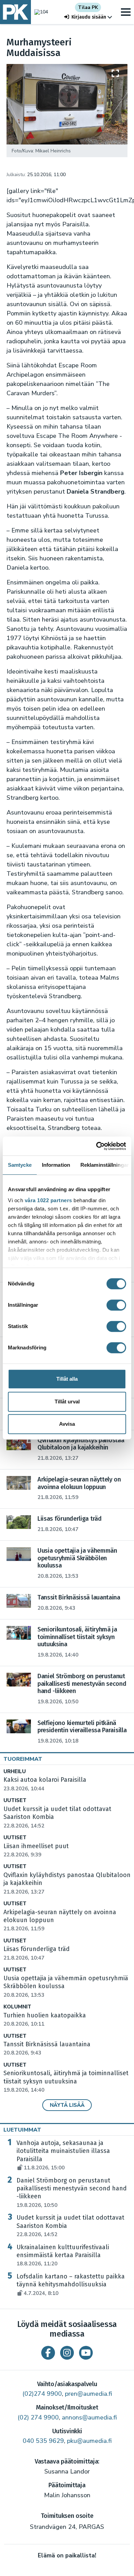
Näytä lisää (67, 2105)
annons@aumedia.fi (89, 2417)
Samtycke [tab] (20, 1165)
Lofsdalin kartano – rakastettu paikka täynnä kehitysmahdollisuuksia (71, 2285)
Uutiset (15, 1801)
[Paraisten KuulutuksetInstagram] (67, 2353)
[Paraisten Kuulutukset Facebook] (48, 2353)
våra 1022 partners (48, 1200)
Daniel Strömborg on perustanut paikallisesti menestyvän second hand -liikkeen (72, 2193)
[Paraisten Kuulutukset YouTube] (86, 2353)
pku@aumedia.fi (89, 2441)
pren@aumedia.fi (88, 2394)
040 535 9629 (43, 2441)
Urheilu (15, 1772)
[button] (88, 17)
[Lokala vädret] (40, 12)
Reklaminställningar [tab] (105, 1165)
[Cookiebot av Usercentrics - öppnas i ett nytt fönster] (96, 1146)
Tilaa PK (88, 7)
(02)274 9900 (42, 2394)
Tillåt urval (67, 1402)
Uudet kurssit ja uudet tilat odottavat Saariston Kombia (70, 2226)
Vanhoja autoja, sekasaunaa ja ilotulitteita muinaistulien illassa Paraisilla (63, 2155)
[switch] (116, 1305)
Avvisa (67, 1424)
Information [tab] (56, 1165)
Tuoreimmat (23, 1759)
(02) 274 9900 (38, 2417)
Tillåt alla (67, 1379)
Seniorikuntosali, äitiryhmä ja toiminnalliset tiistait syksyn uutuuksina (66, 2081)
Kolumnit (17, 2007)
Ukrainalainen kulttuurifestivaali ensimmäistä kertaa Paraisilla (63, 2255)
